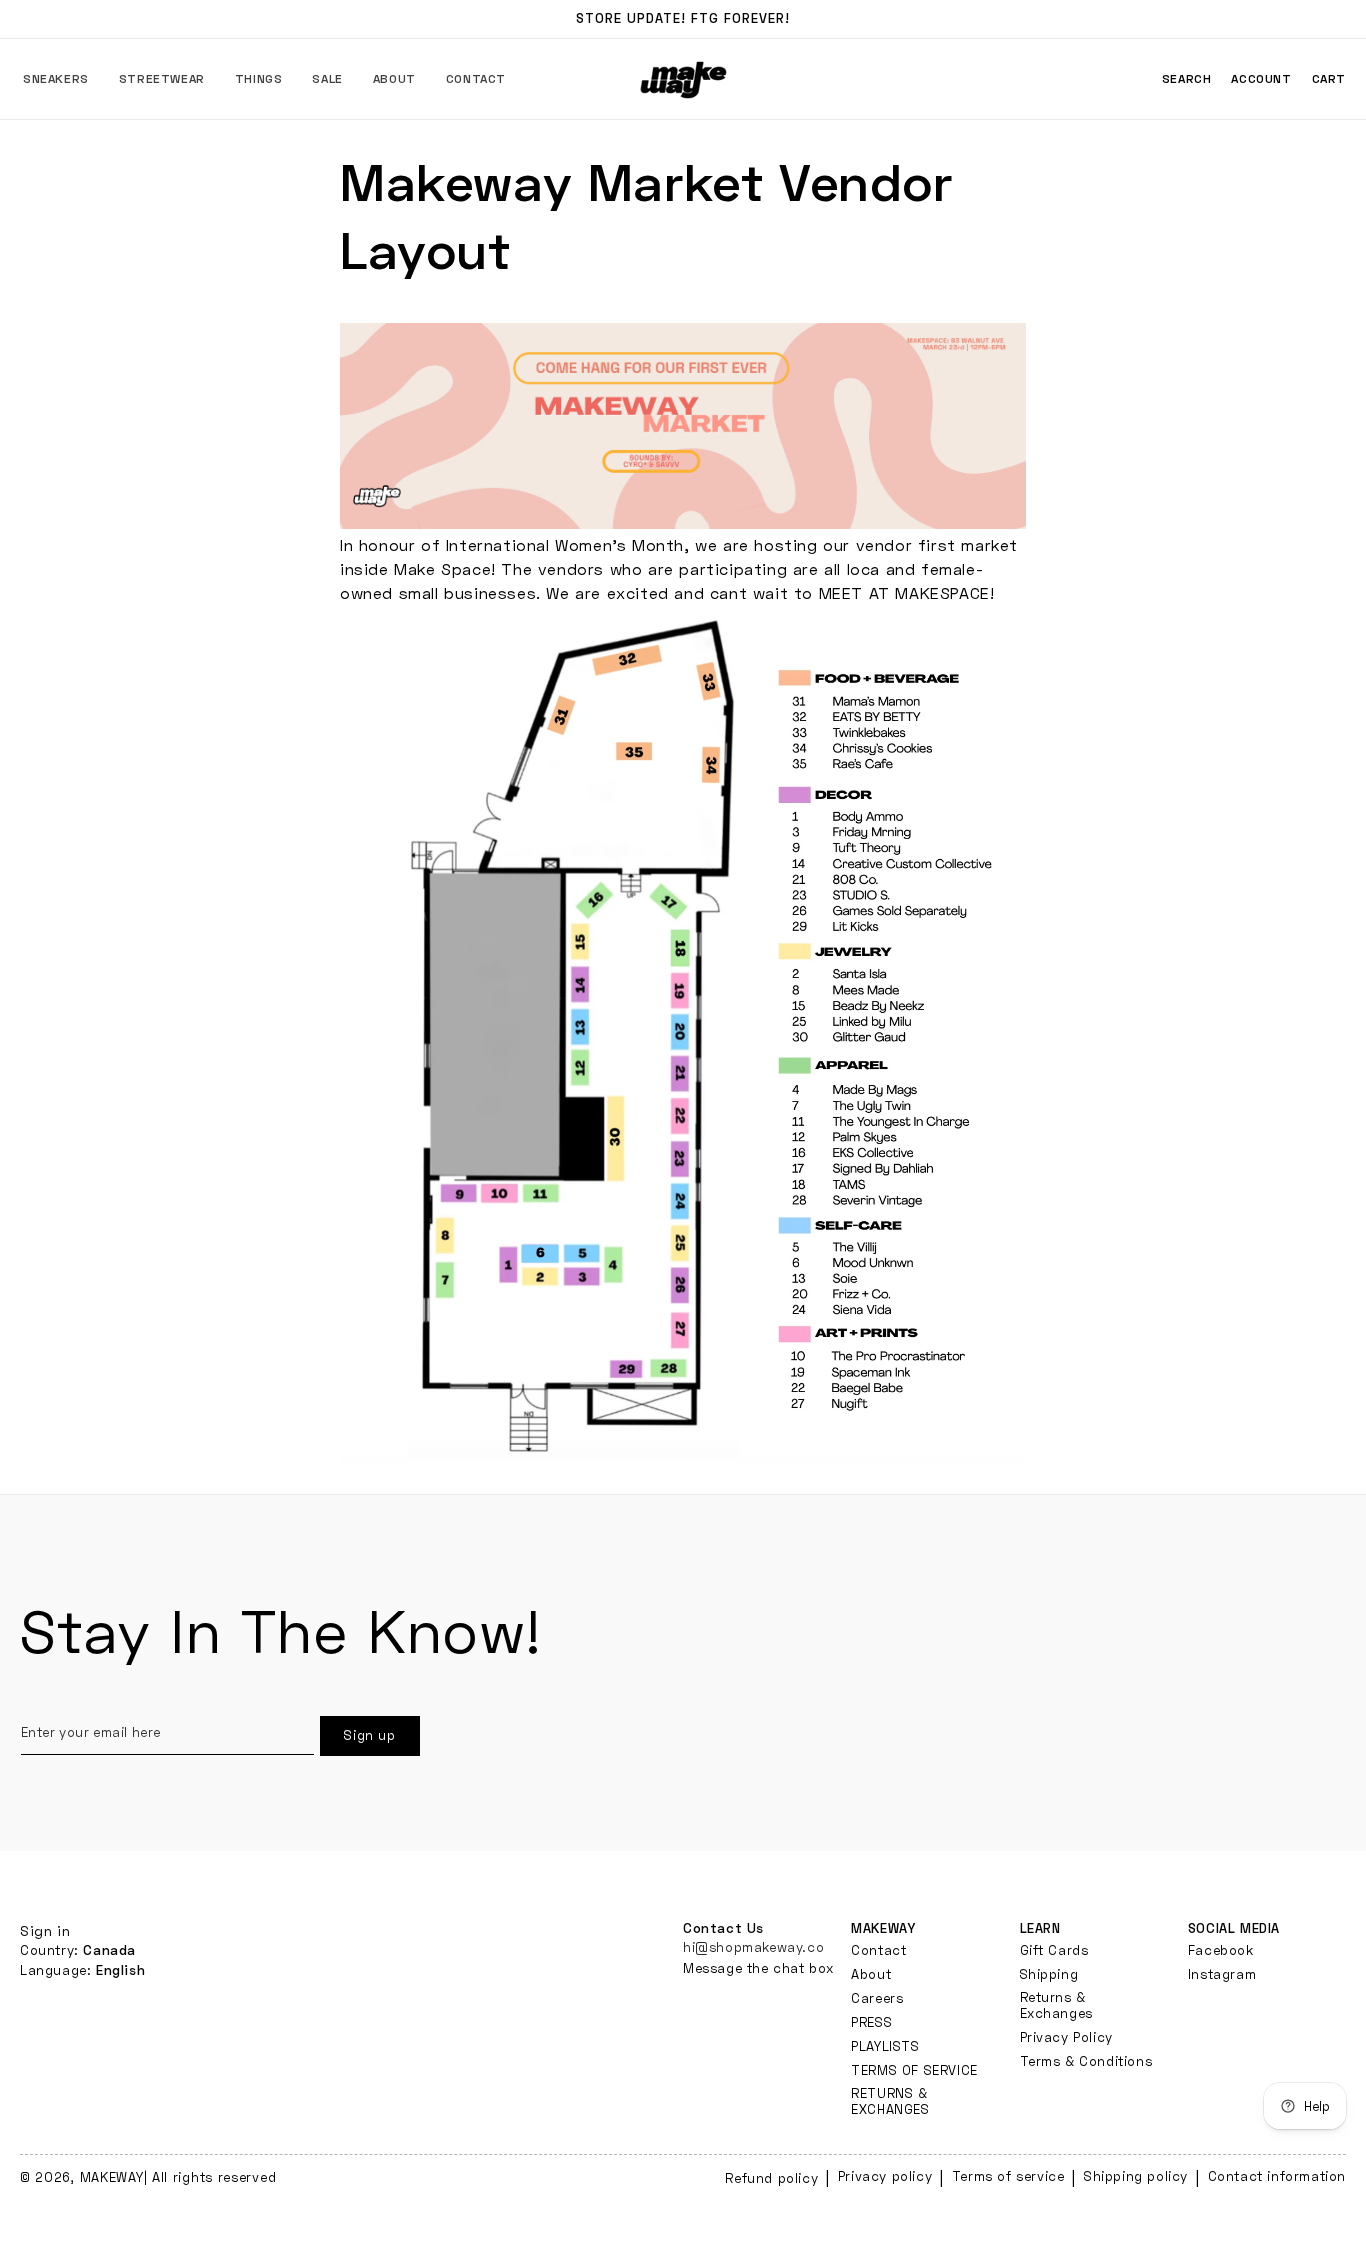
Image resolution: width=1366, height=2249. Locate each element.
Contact (878, 1949)
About (871, 1973)
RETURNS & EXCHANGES (890, 2100)
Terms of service (1008, 2176)
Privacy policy (885, 2176)
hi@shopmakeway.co (753, 1946)
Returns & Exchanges (1056, 2004)
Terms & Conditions (1086, 2060)
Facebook (1221, 1949)
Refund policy (771, 2178)
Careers (877, 1997)
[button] (56, 79)
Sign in (45, 1930)
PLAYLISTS (885, 2045)
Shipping (1049, 1973)
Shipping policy (1136, 2176)
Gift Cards (1054, 1949)
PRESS (871, 2021)
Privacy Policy (1066, 2036)
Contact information (1277, 2176)
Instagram (1222, 1973)
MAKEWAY (112, 2177)
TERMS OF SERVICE (914, 2069)
